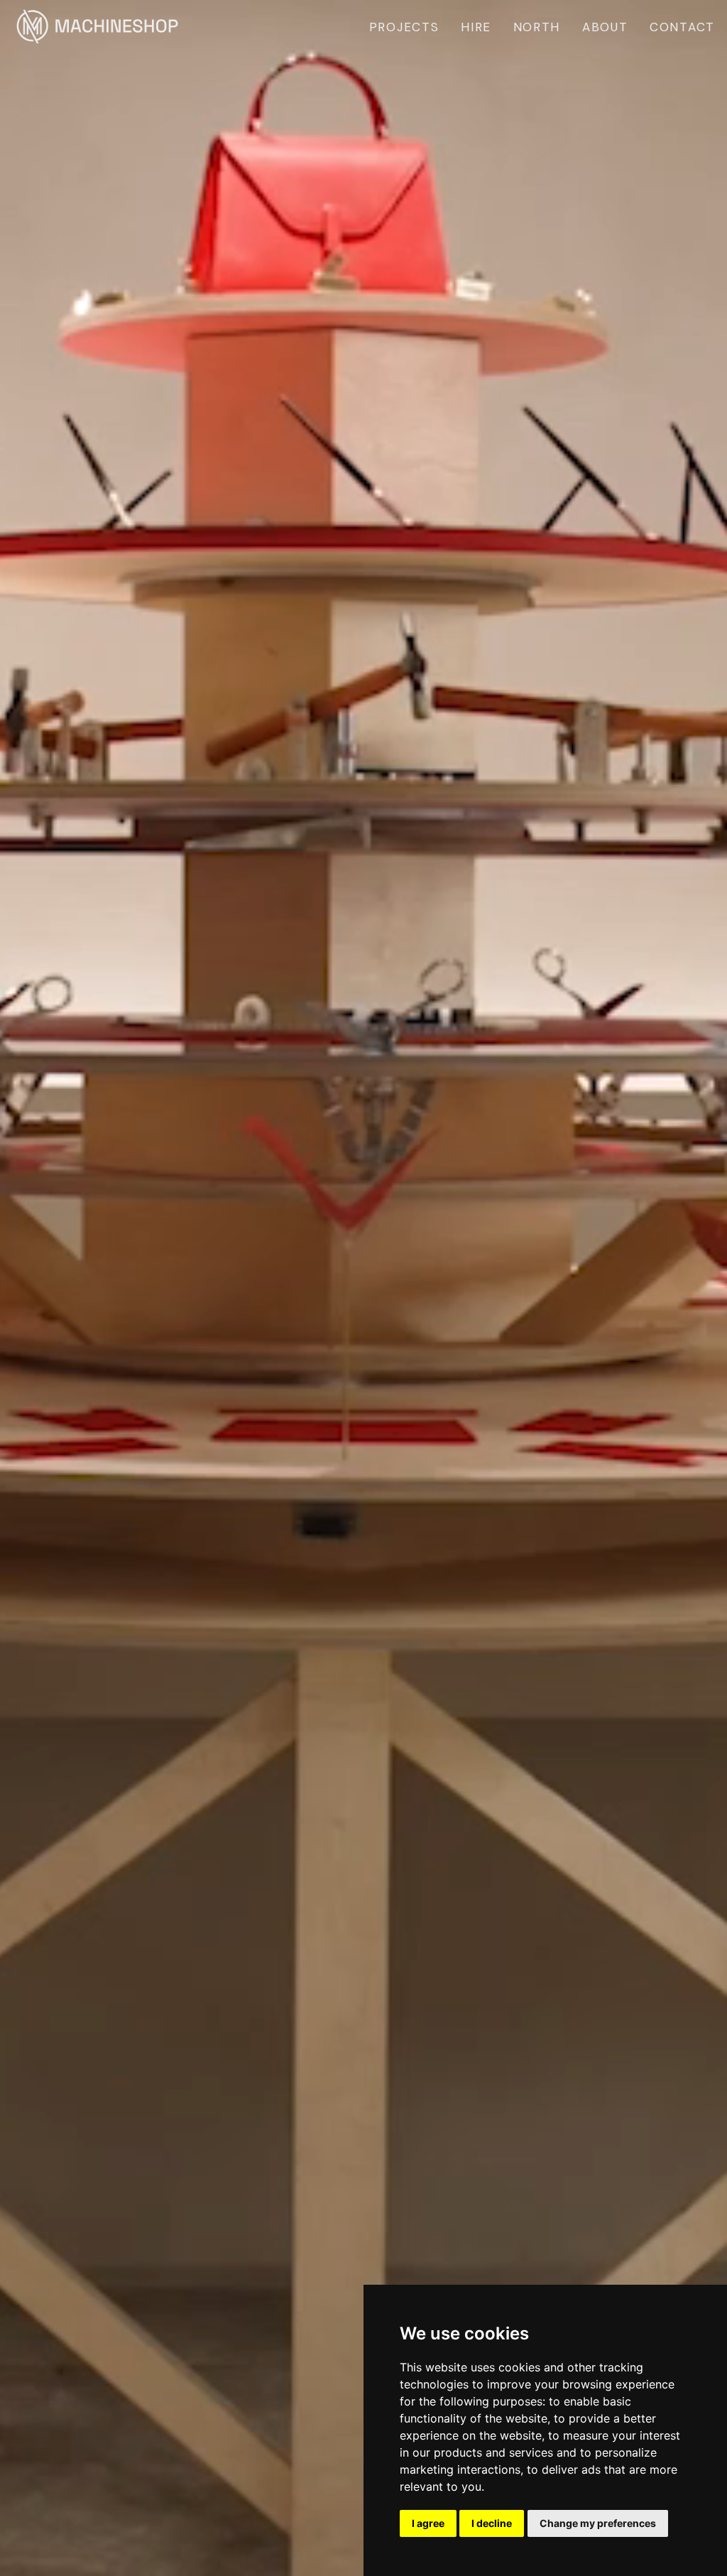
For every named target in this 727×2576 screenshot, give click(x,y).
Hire (476, 27)
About (605, 27)
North (537, 27)
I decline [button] (492, 2523)
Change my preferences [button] (598, 2523)
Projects (404, 27)
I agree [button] (428, 2523)
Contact (682, 27)
